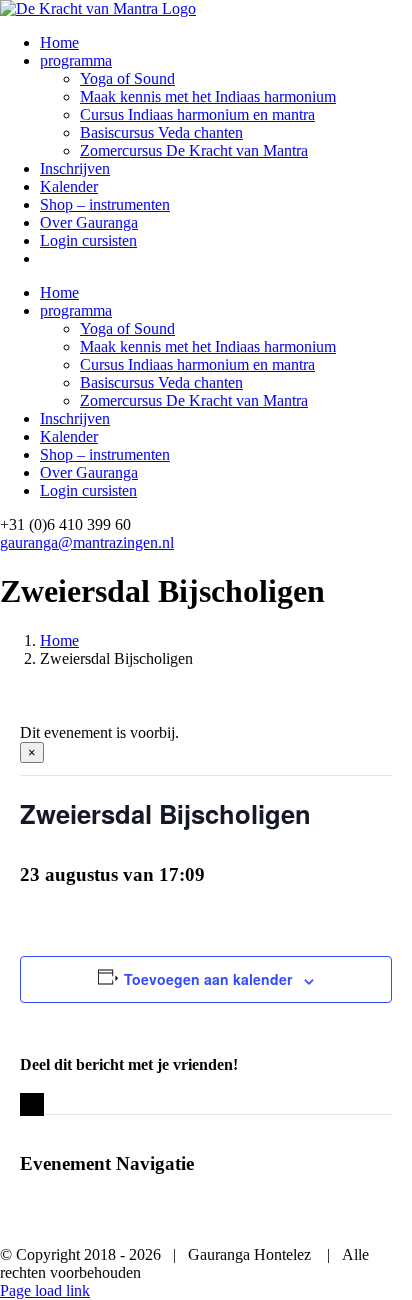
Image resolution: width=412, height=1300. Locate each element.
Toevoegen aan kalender (208, 979)
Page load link (45, 1290)
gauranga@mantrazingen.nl (87, 542)
